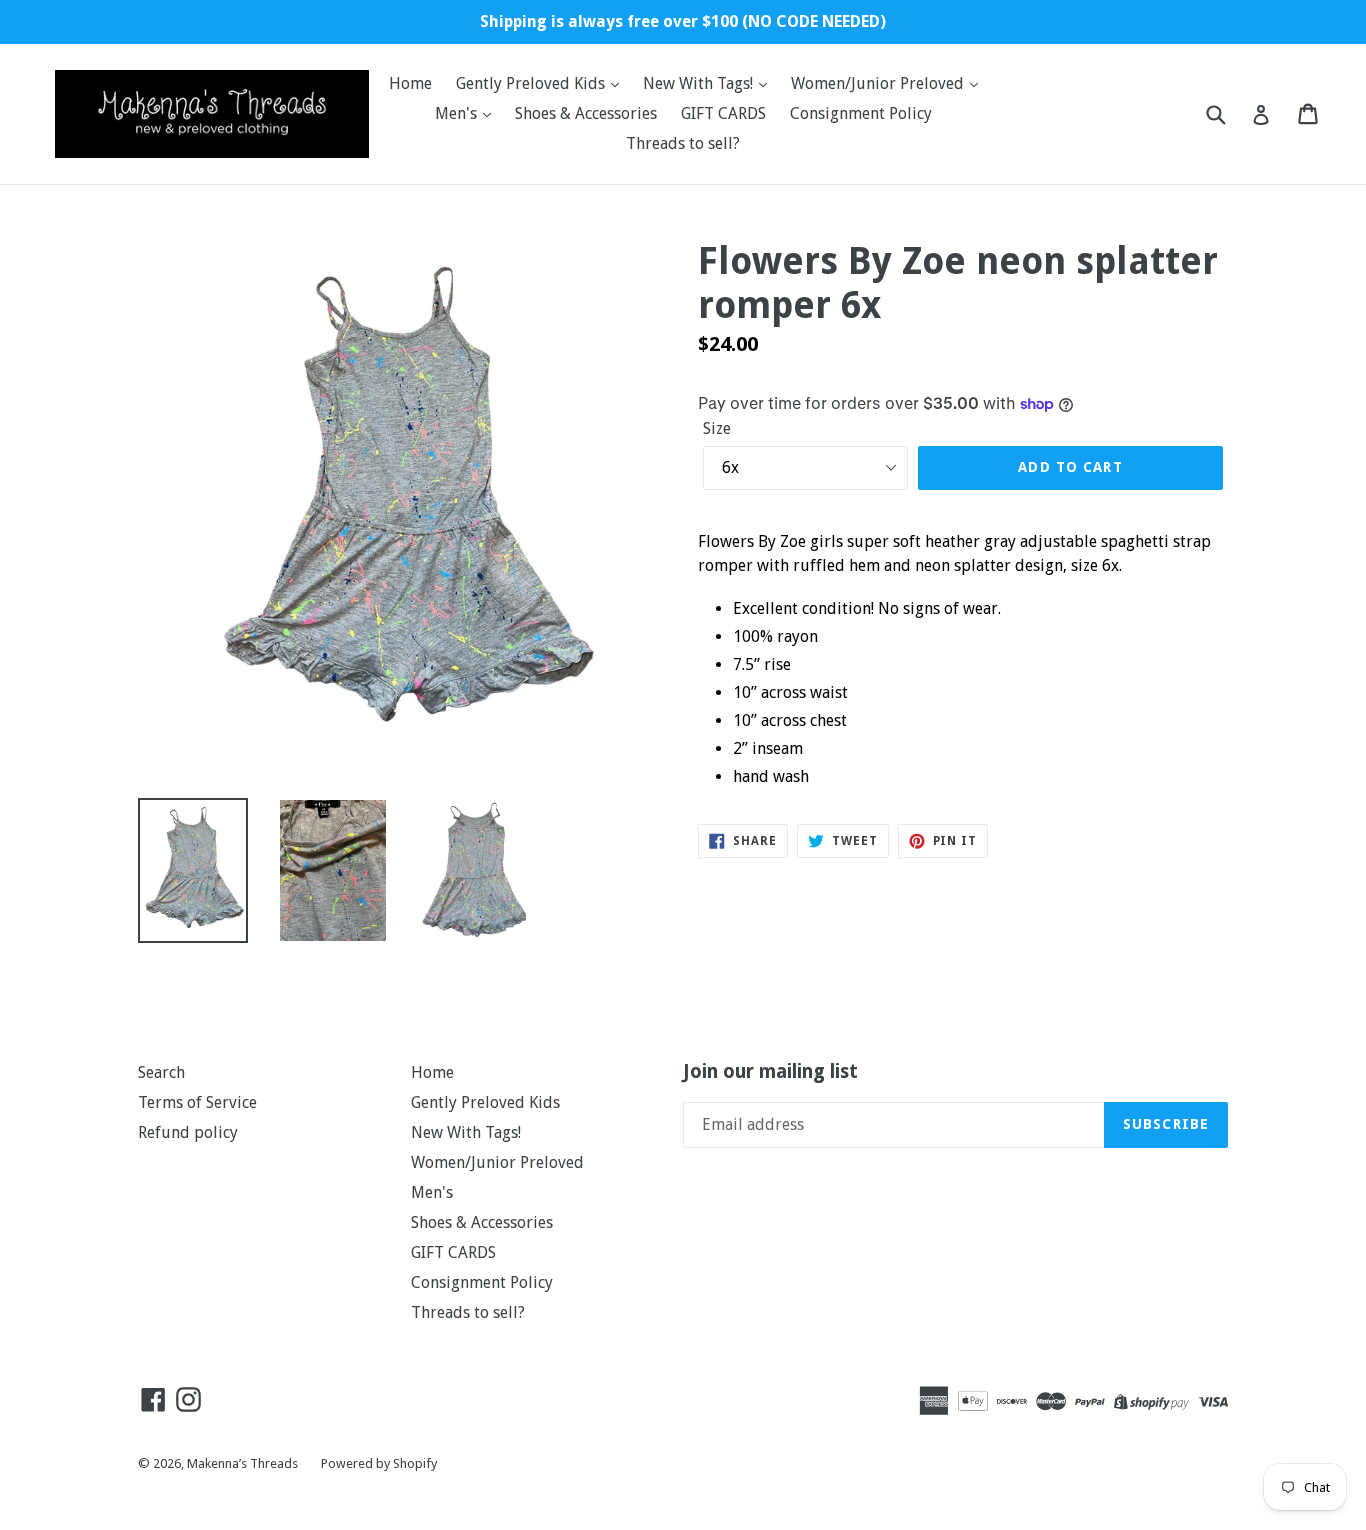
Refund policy (188, 1132)
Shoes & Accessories (586, 113)
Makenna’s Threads (244, 1463)
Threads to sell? (683, 143)
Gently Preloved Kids (532, 83)
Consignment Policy (861, 113)
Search (161, 1072)
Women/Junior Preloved (879, 83)
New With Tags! (700, 83)
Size (717, 428)
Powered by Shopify (379, 1463)
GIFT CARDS (723, 113)
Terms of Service (197, 1102)
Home (410, 83)
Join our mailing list (770, 1072)
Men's (458, 113)
